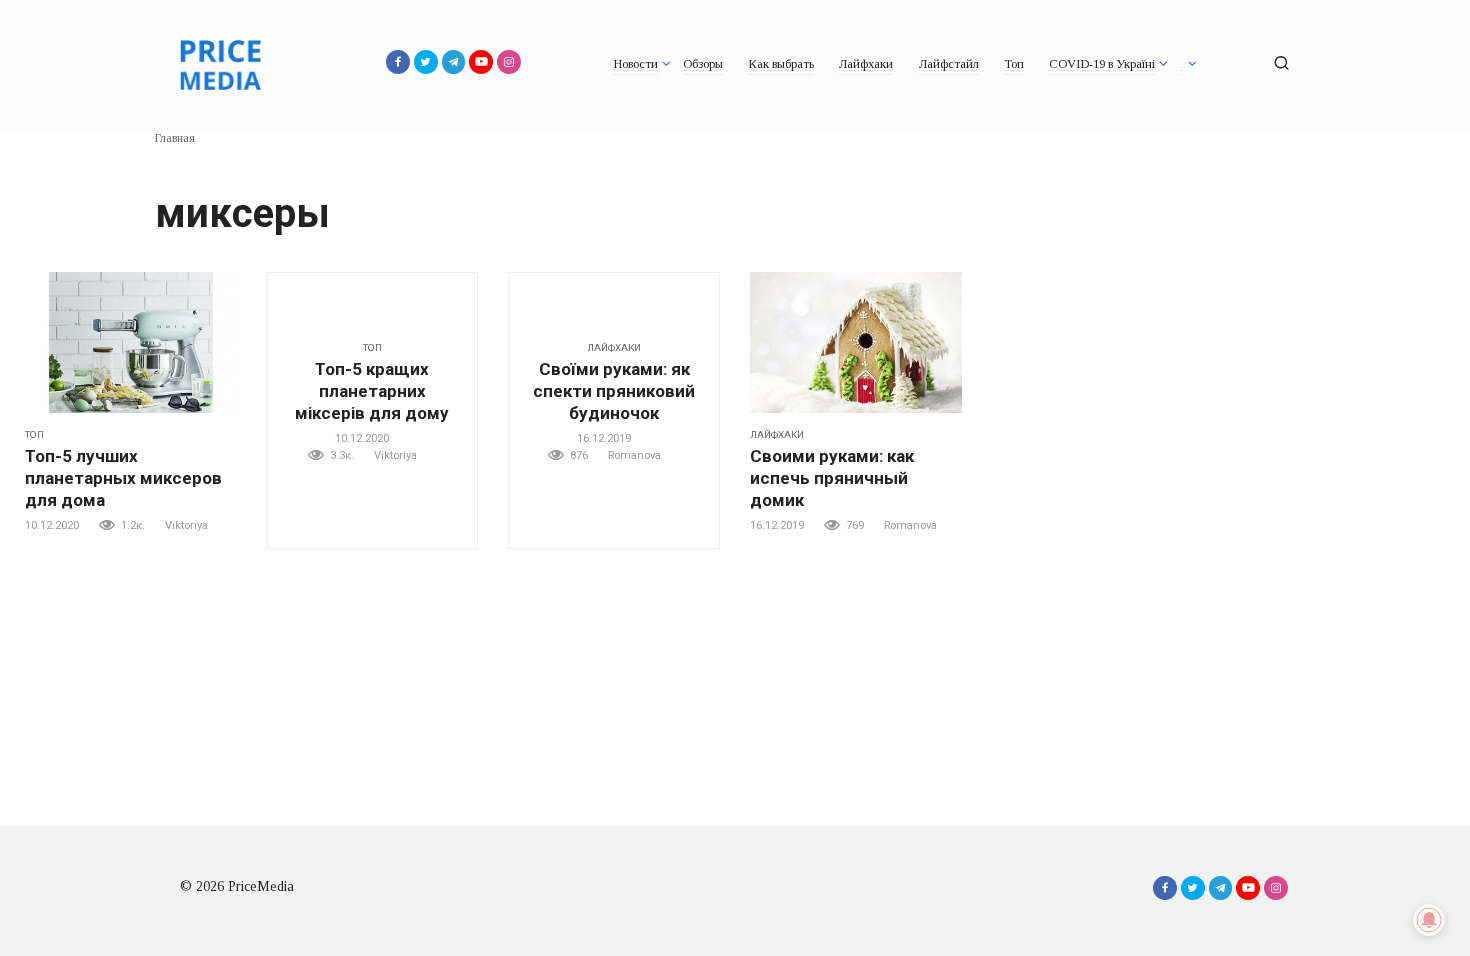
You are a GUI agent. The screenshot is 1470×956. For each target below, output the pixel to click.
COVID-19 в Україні (1102, 64)
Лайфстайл (949, 64)
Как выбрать (781, 64)
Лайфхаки (866, 64)
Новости (635, 64)
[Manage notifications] (1429, 920)
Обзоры (703, 64)
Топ (1014, 64)
